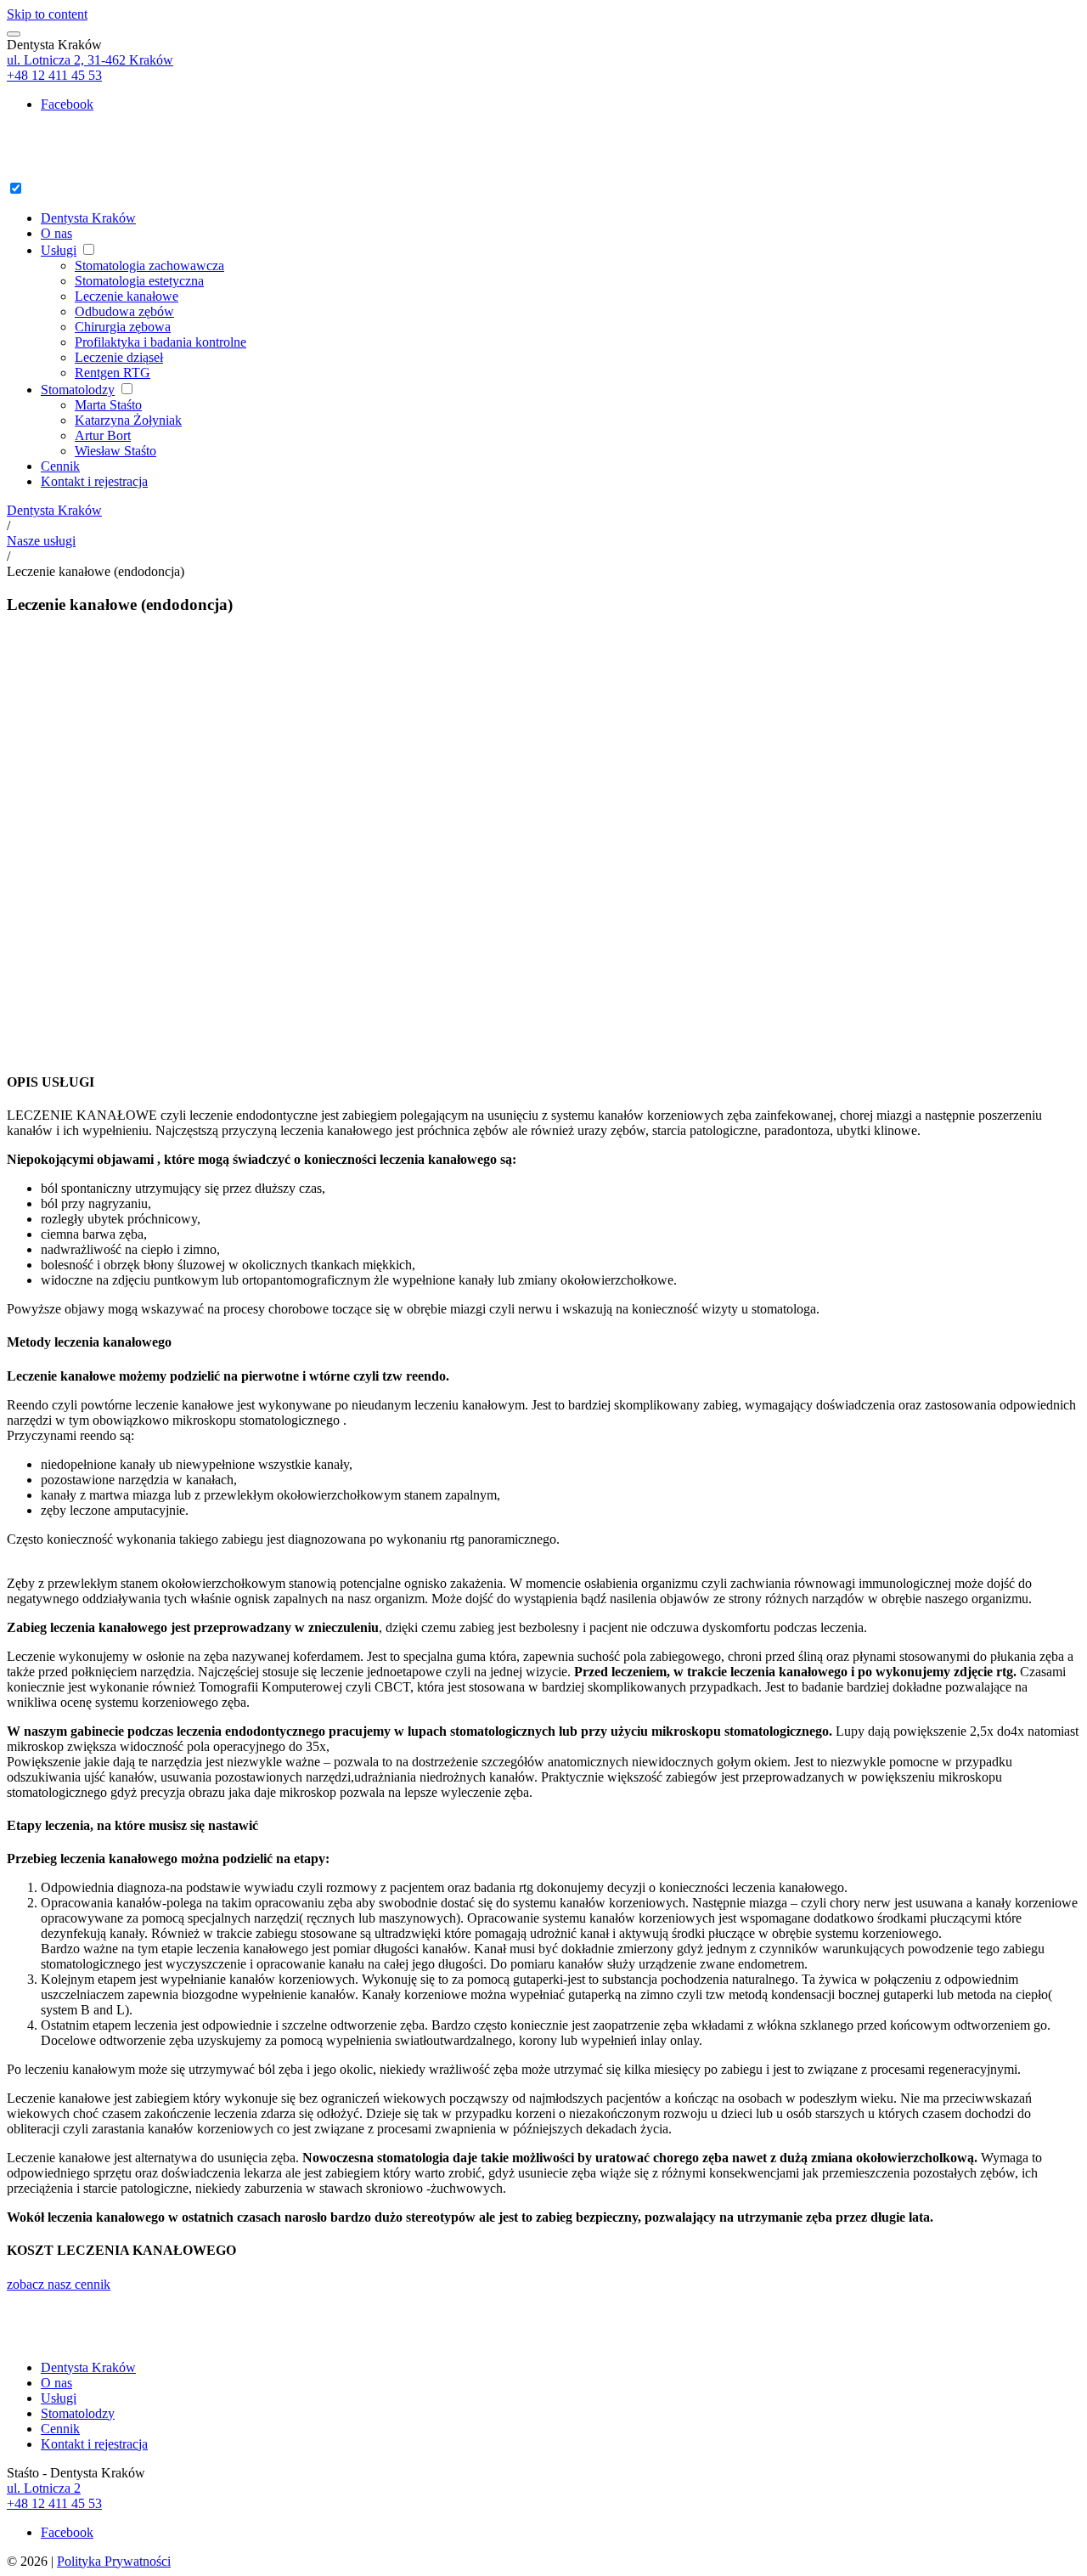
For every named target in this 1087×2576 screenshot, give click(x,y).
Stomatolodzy (78, 390)
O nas (56, 233)
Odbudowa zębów (124, 311)
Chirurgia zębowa (123, 327)
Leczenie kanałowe (127, 296)
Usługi (59, 250)
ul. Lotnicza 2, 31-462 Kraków (90, 60)
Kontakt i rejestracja (94, 481)
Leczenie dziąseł (119, 357)
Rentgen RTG (113, 373)
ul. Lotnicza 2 (44, 2488)
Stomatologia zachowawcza (149, 266)
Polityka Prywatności (114, 2561)
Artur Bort (103, 435)
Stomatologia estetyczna (139, 281)
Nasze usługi (41, 541)
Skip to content (47, 14)
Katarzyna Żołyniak (128, 420)
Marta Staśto (108, 405)
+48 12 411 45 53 (54, 75)
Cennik (60, 466)
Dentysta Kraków (88, 218)
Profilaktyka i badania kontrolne (161, 342)
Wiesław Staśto (115, 451)
